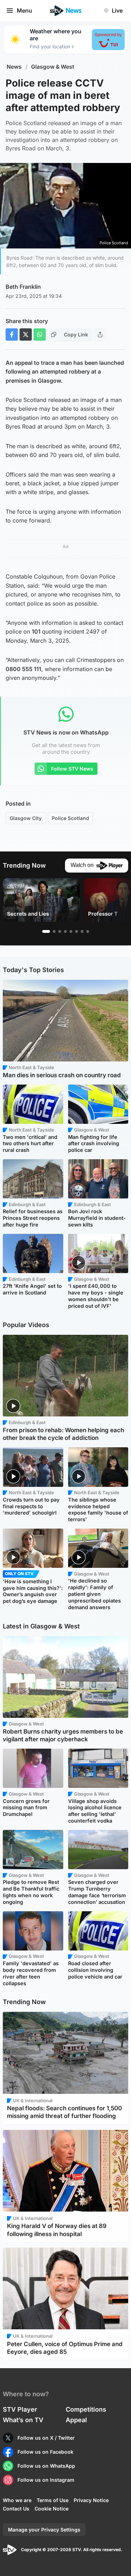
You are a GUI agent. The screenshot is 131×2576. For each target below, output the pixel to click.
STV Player (20, 2409)
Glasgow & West (53, 67)
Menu (24, 11)
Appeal (76, 2420)
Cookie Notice (52, 2509)
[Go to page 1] (46, 931)
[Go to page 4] (65, 931)
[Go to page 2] (54, 931)
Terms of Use (53, 2500)
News (14, 67)
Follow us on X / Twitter (46, 2438)
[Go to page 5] (71, 931)
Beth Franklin (23, 287)
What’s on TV (23, 2420)
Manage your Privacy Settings (44, 2530)
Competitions (86, 2409)
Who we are (17, 2500)
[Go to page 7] (82, 931)
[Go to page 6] (77, 931)
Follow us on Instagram (46, 2480)
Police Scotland (70, 818)
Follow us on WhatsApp (46, 2466)
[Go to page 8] (88, 931)
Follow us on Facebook (45, 2452)
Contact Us (16, 2509)
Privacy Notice (91, 2500)
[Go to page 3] (60, 931)
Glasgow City (26, 818)
